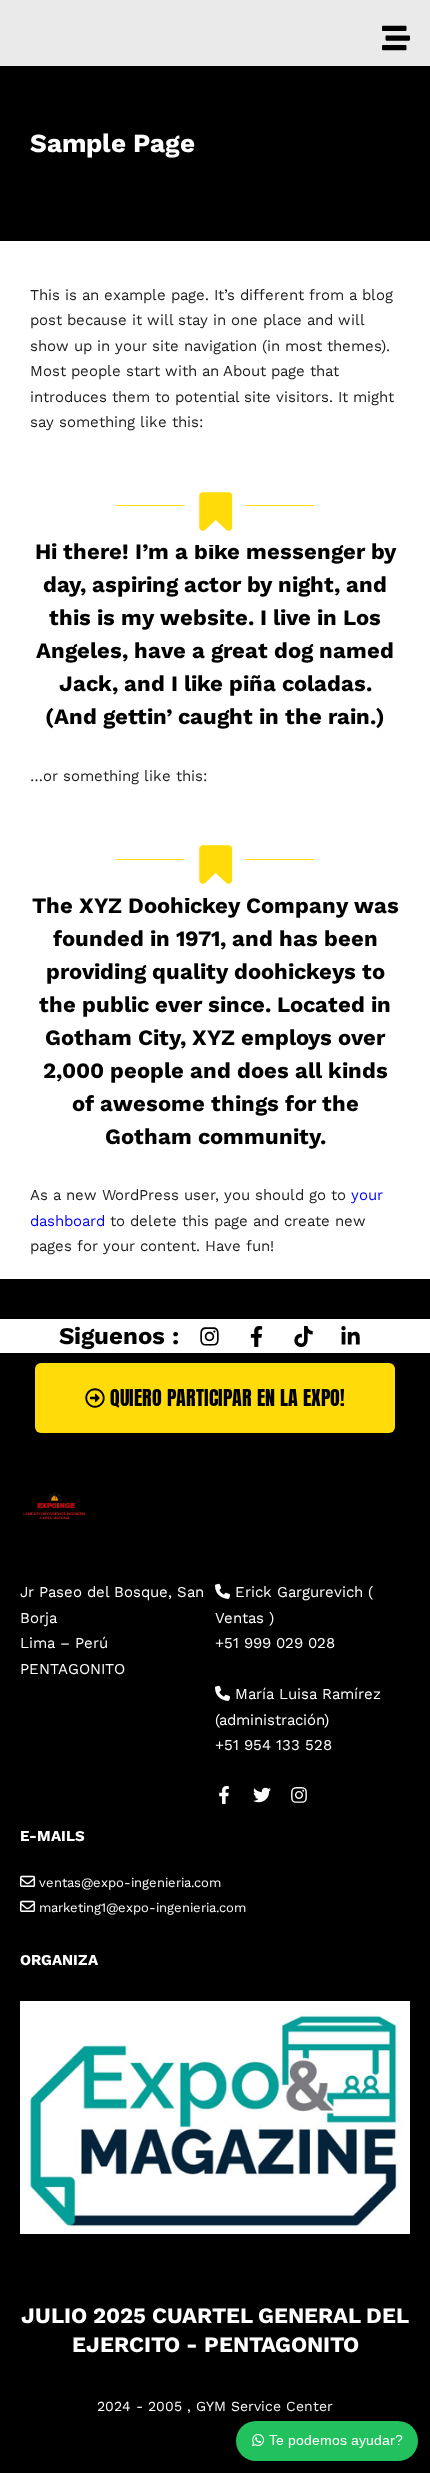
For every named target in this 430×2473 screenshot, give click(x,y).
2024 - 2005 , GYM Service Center (215, 2406)
